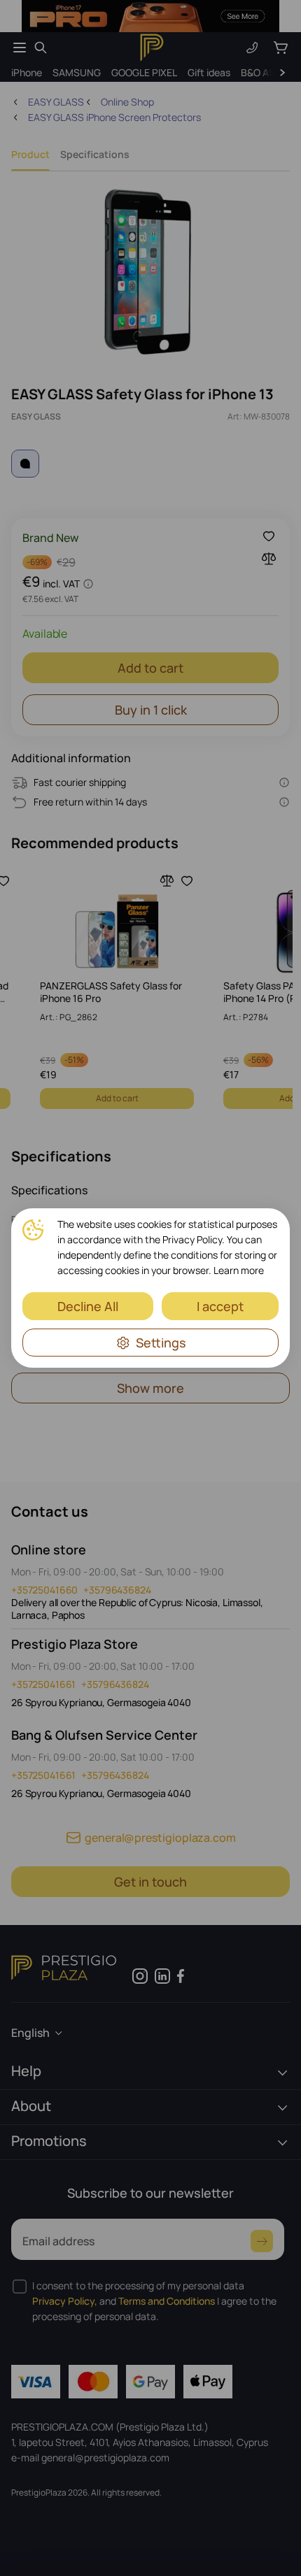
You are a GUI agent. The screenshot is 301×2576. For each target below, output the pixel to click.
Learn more (239, 1270)
